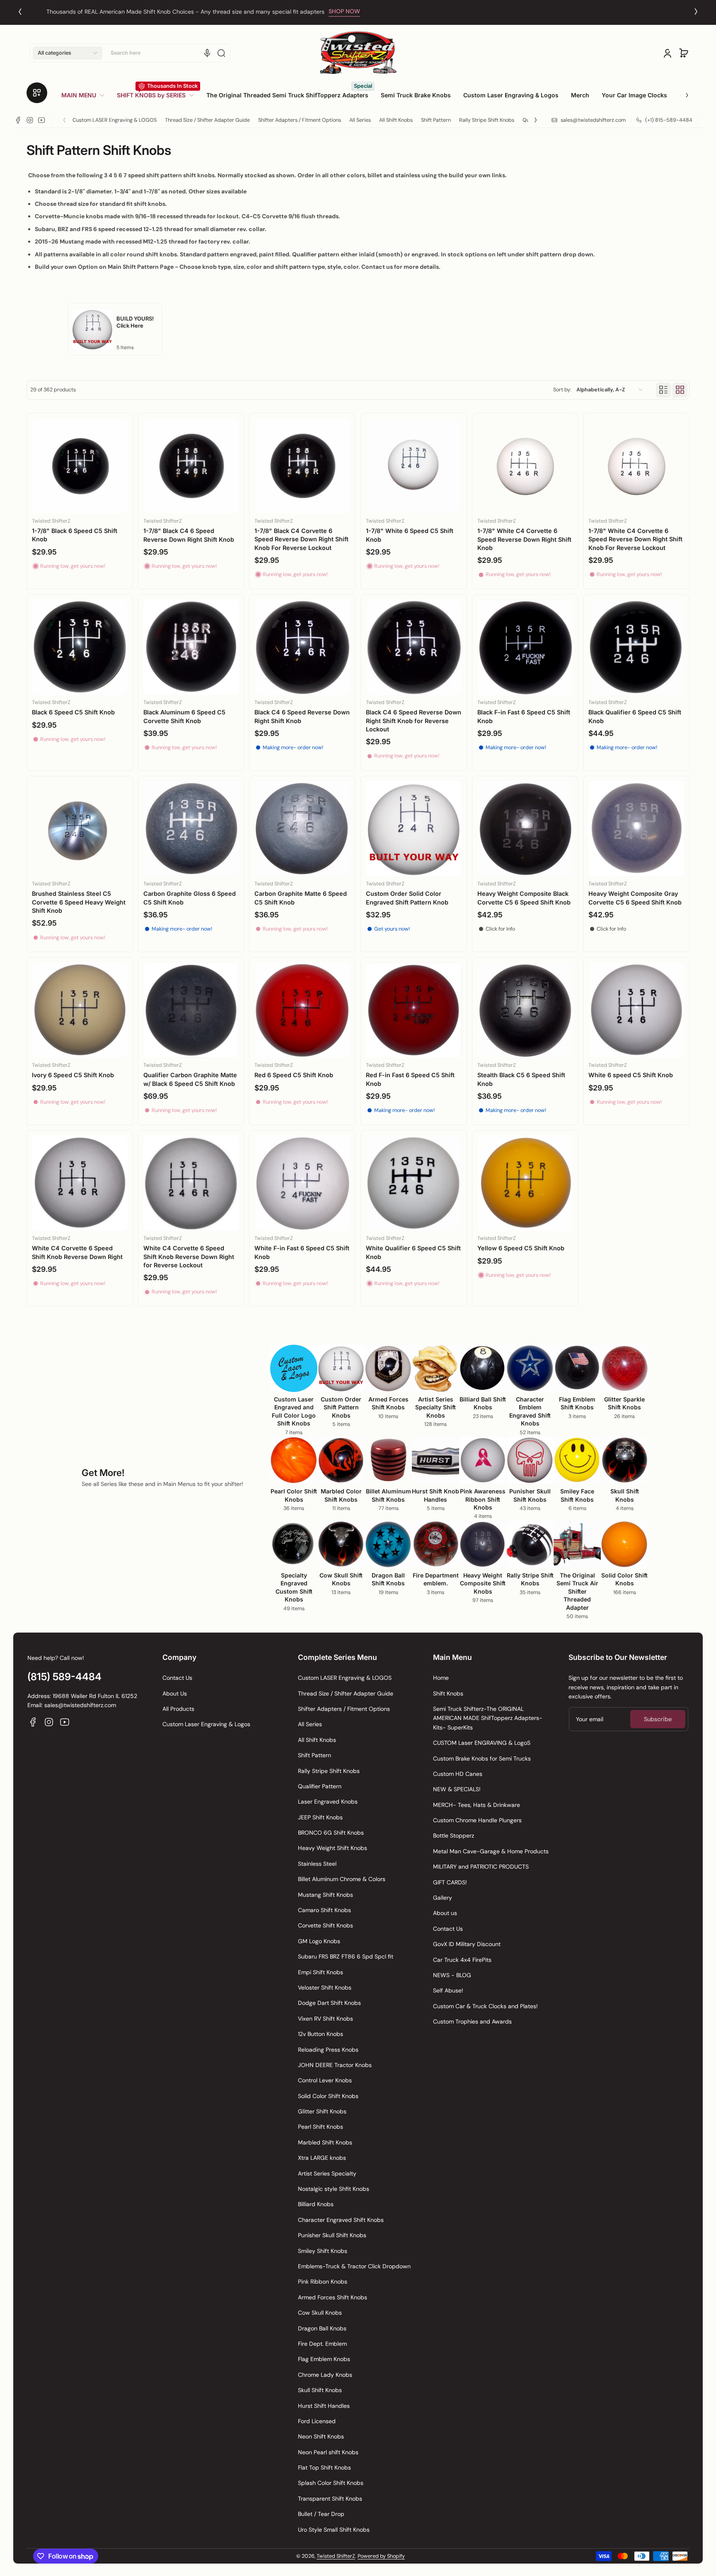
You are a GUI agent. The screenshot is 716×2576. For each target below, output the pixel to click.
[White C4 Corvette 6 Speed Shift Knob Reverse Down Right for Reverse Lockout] (191, 1183)
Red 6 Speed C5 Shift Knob (294, 1075)
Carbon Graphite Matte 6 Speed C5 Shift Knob (301, 898)
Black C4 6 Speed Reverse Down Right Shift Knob (302, 716)
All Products (178, 1709)
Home (441, 1678)
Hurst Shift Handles (324, 2406)
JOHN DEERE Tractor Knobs (335, 2065)
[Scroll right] (681, 92)
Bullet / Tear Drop (321, 2514)
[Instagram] (30, 120)
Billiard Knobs (316, 2204)
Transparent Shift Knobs (330, 2499)
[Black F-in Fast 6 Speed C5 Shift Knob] (525, 648)
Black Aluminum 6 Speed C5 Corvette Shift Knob (184, 716)
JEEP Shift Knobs (320, 1817)
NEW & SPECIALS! (457, 1789)
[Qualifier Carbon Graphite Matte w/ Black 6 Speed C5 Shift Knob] (191, 1010)
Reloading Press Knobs (328, 2050)
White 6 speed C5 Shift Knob (631, 1075)
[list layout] (663, 390)
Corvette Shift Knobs (325, 1925)
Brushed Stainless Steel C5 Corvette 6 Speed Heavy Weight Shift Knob (79, 902)
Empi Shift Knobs (321, 1972)
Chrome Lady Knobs (325, 2375)
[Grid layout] (680, 390)
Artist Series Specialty (327, 2173)
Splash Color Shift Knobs (331, 2483)
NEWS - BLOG (452, 1975)
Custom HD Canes (458, 1774)
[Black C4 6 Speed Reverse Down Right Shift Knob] (302, 648)
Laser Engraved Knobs (328, 1802)
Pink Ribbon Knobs (323, 2282)
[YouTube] (41, 120)
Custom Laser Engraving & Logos (206, 1724)
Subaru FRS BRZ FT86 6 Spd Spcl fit (346, 1956)
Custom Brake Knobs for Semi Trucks (482, 1758)
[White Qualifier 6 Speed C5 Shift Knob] (414, 1183)
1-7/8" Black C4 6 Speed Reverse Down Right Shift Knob (189, 535)
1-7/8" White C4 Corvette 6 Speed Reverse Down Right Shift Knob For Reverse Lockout (635, 539)
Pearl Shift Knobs (321, 2127)
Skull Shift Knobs (320, 2390)
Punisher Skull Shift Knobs (332, 2235)
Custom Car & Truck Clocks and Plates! (485, 2006)
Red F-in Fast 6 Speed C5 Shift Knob (410, 1079)
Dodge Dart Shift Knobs (329, 2003)
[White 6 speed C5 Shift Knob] (636, 1010)
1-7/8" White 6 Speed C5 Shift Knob (410, 535)
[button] (68, 53)
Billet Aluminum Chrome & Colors (342, 1879)
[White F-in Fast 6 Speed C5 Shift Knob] (302, 1183)
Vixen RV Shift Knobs (325, 2019)
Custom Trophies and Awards (472, 2021)
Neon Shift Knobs (321, 2436)
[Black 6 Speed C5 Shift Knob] (80, 648)
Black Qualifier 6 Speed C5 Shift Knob (635, 716)
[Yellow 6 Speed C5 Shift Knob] (525, 1183)
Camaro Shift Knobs (324, 1910)
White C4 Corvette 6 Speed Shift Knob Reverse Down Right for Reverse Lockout (189, 1256)
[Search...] (221, 53)
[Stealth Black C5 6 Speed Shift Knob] (525, 1010)
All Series (360, 120)
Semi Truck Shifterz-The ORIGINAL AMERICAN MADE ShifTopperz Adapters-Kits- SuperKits (488, 1718)
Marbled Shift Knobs (325, 2142)
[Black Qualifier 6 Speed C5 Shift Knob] (636, 648)
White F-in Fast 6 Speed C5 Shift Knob (302, 1252)
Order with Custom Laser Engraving (340, 12)
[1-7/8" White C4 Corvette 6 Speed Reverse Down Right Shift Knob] (525, 466)
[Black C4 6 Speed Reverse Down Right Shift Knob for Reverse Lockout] (414, 648)
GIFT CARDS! (450, 1882)
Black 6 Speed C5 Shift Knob (73, 712)
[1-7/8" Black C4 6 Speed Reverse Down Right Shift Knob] (191, 466)
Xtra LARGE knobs (322, 2158)
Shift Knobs (448, 1693)
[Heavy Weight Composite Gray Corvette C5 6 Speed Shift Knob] (636, 829)
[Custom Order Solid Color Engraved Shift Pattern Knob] (414, 829)
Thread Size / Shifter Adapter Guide (207, 120)
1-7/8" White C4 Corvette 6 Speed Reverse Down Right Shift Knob (524, 539)
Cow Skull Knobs (320, 2313)
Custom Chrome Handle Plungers (477, 1820)
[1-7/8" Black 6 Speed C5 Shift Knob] (80, 466)
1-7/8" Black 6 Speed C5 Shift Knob (75, 535)
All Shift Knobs (396, 120)
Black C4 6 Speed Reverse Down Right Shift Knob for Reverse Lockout (414, 720)
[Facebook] (18, 120)
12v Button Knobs (321, 2034)
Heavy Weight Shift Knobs (333, 1848)
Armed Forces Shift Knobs (333, 2297)
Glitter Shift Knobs (322, 2111)
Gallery (443, 1898)
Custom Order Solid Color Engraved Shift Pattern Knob (407, 898)
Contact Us (177, 1678)
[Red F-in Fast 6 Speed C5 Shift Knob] (414, 1010)
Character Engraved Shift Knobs (341, 2220)
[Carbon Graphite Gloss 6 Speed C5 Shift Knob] (191, 829)
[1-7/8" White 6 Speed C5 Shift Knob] (414, 466)
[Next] (696, 12)
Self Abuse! (448, 1990)
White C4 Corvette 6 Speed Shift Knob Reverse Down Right (77, 1252)
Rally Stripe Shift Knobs (487, 120)
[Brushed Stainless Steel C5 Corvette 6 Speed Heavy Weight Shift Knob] (80, 829)
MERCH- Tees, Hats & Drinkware (477, 1805)
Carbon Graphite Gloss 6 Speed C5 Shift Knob (190, 898)
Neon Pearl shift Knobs (328, 2452)
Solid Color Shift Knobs (328, 2096)
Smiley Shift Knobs (323, 2251)
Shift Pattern (436, 120)
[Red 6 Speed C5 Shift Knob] (302, 1010)
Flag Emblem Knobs (324, 2359)
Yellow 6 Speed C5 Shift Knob (521, 1248)
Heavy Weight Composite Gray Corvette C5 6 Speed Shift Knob (635, 898)
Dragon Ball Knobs (322, 2328)
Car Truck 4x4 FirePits (462, 1960)
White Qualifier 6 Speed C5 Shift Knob (413, 1252)
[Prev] (20, 12)
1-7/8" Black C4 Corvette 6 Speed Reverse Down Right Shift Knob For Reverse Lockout (301, 539)
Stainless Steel (317, 1864)
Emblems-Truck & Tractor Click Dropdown (354, 2266)
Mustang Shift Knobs (325, 1895)
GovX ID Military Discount (467, 1944)
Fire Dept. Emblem (322, 2344)
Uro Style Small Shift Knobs (334, 2530)
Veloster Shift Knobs (325, 1987)
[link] (86, 95)
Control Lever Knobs (325, 2080)
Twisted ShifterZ (336, 2556)
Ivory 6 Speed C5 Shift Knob (73, 1075)
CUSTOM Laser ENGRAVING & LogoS (482, 1743)
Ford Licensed (317, 2421)
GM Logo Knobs (319, 1941)
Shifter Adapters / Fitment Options (300, 120)
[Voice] (207, 53)
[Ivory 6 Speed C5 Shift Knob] (80, 1010)
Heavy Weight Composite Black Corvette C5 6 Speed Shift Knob (524, 898)
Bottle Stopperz (454, 1836)
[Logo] (358, 53)
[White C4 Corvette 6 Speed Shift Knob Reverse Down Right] (80, 1183)
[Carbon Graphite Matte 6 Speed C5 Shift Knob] (302, 829)
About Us (175, 1693)
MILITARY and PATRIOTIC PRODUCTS (481, 1867)
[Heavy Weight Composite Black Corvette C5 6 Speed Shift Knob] (525, 829)
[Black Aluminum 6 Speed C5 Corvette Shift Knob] (191, 648)
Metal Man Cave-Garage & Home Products (491, 1851)
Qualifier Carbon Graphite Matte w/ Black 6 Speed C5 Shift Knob (190, 1079)
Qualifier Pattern (320, 1786)
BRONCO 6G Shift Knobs (331, 1833)
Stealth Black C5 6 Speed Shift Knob (521, 1079)
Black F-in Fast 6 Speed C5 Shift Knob (524, 716)
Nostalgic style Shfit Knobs (334, 2189)
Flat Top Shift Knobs (324, 2467)
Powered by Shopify (381, 2556)
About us (445, 1913)
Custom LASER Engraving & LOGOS (115, 120)
